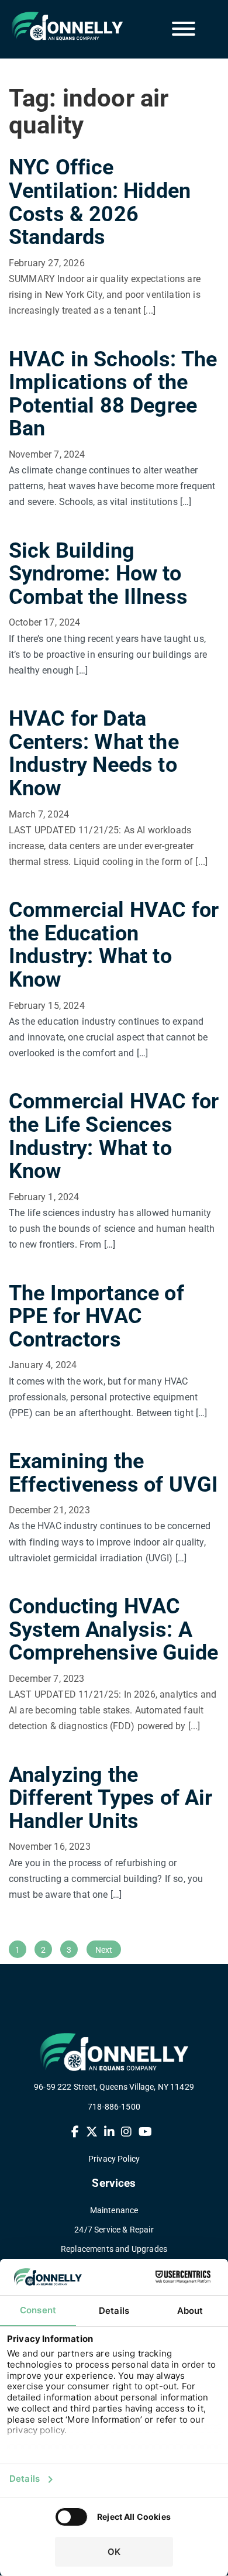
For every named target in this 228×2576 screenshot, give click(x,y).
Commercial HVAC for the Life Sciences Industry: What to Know (114, 1136)
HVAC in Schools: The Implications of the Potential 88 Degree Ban (113, 394)
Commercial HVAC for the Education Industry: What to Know (114, 945)
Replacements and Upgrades (114, 2249)
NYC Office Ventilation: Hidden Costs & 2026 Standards (100, 202)
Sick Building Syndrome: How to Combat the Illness (98, 574)
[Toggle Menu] (184, 29)
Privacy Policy (114, 2159)
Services (114, 2184)
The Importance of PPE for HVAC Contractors (96, 1316)
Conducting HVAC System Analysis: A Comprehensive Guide (113, 1629)
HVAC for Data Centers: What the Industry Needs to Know (94, 753)
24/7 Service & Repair (114, 2230)
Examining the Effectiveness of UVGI (113, 1473)
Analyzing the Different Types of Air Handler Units (111, 1798)
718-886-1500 (114, 2107)
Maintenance (114, 2210)
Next (104, 1950)
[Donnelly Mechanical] (58, 26)
